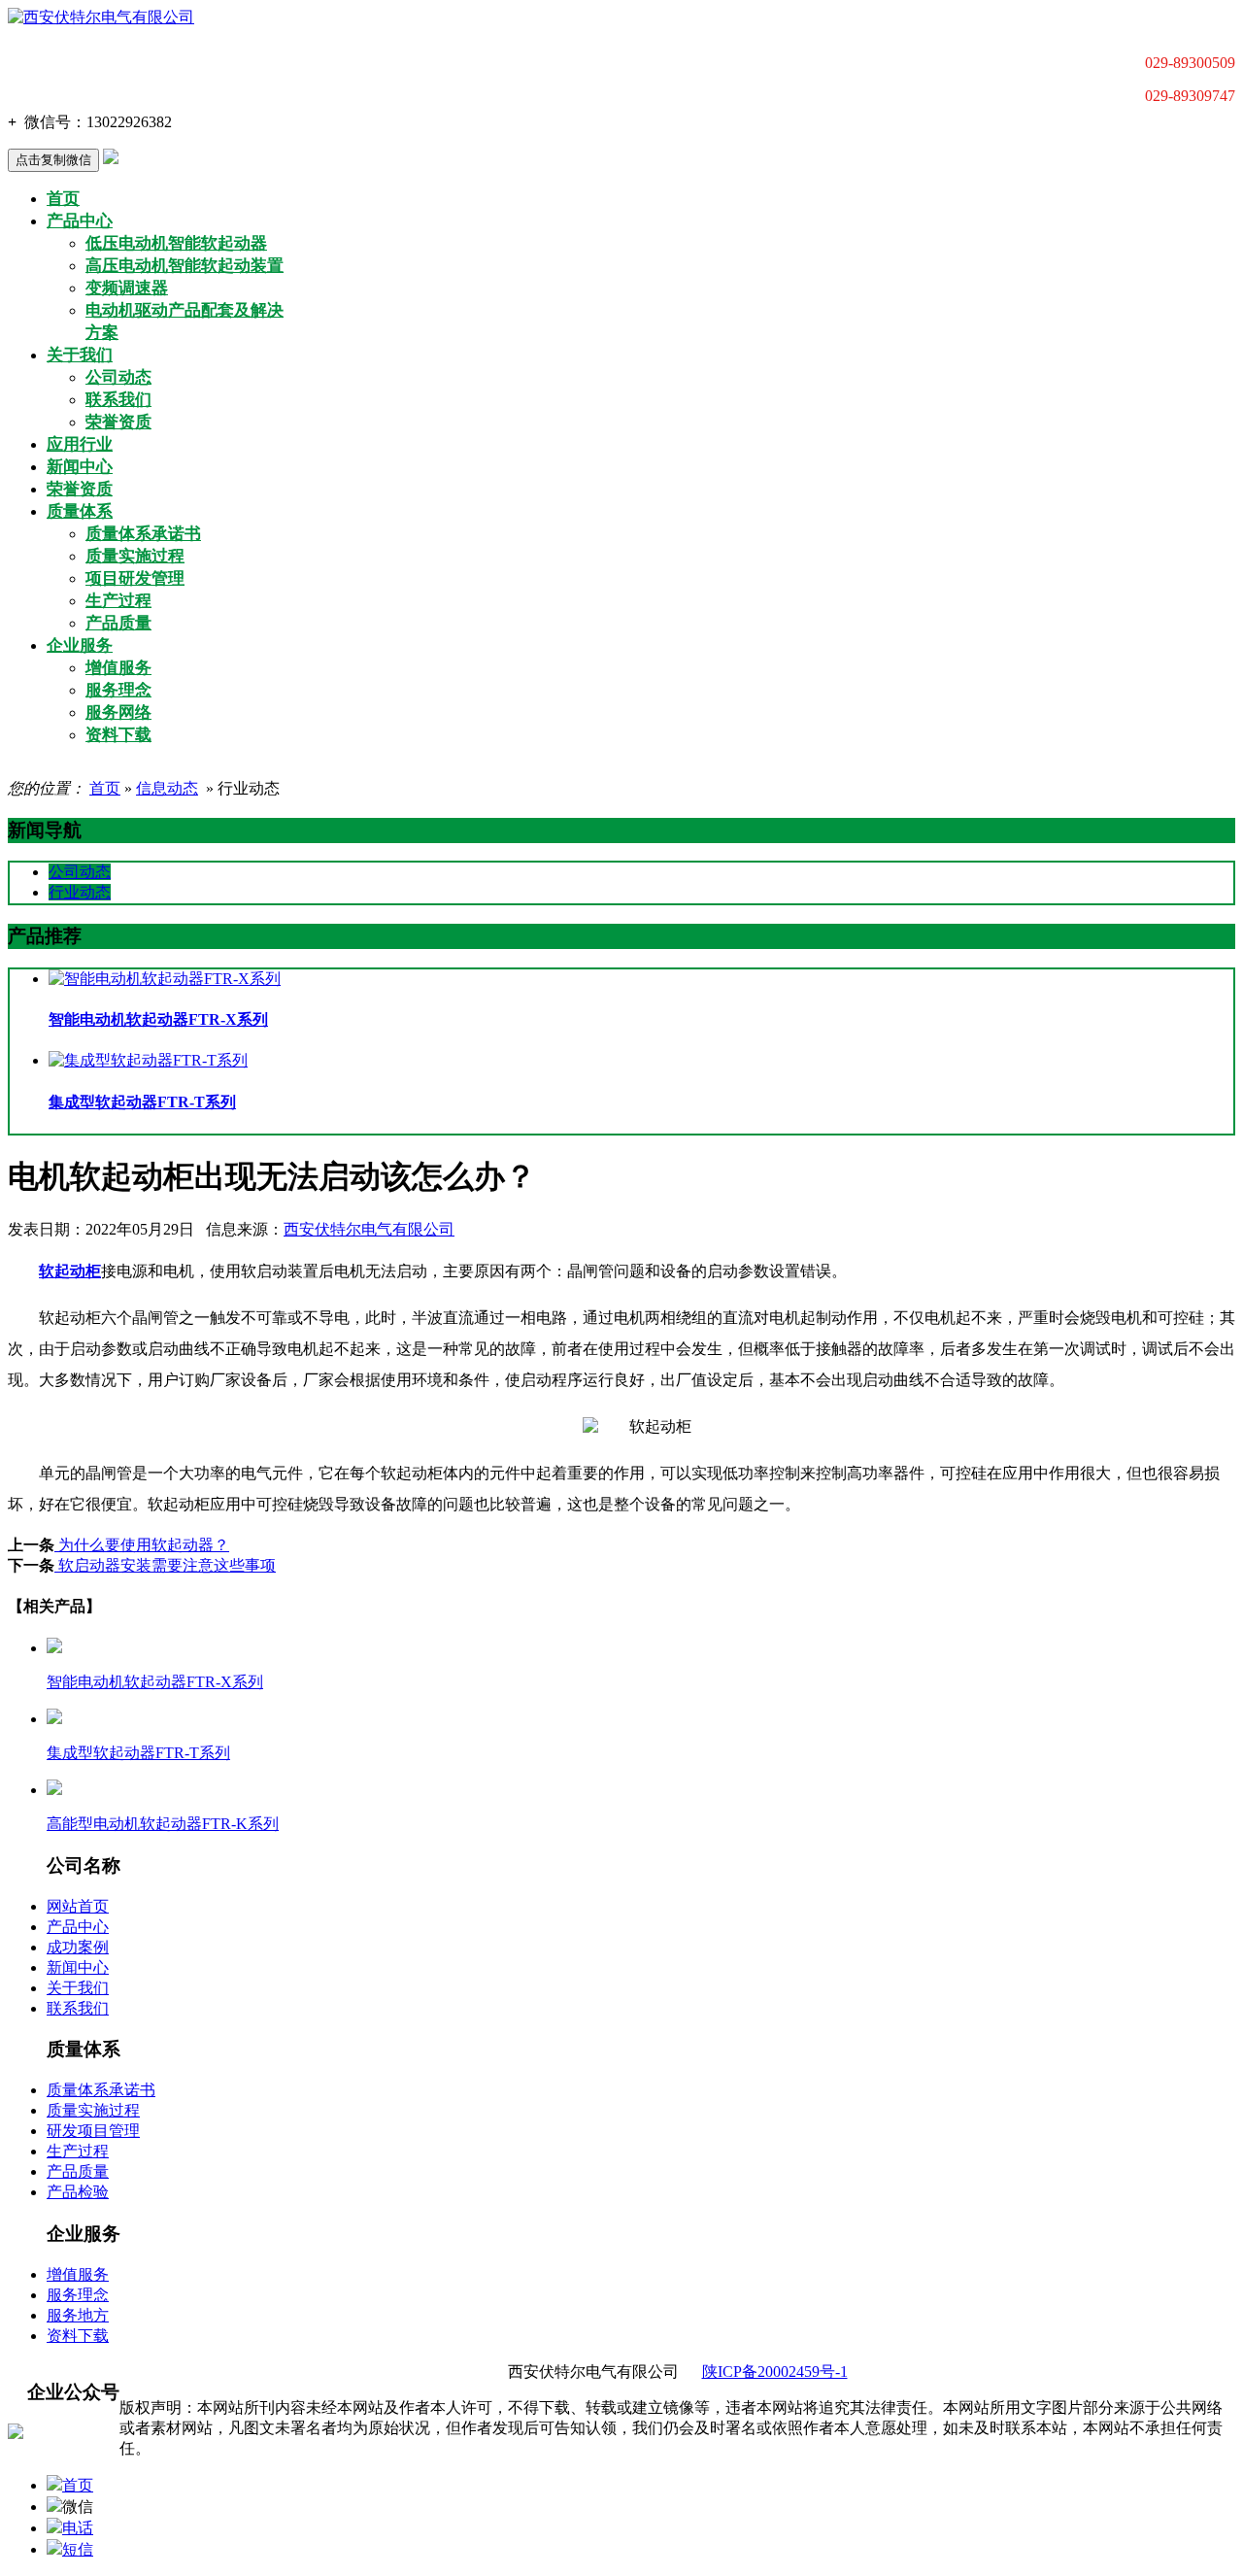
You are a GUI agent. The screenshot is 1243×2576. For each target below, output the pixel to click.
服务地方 (78, 2315)
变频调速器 (127, 288)
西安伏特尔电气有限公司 (369, 1229)
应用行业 (80, 444)
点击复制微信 (53, 160)
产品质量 (118, 623)
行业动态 (80, 892)
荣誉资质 (118, 422)
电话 (78, 2528)
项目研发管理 (135, 578)
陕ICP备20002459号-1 (775, 2372)
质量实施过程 (135, 556)
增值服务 (118, 668)
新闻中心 (80, 467)
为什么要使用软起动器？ (142, 1545)
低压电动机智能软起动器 (176, 243)
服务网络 (118, 712)
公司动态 (118, 377)
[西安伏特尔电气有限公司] (101, 17)
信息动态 (167, 788)
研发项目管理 (93, 2131)
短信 (78, 2549)
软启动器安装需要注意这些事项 (165, 1565)
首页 (63, 199)
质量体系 (80, 511)
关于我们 (80, 355)
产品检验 (78, 2192)
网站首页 (78, 1906)
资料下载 (118, 735)
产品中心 (80, 221)
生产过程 (118, 601)
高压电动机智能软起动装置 (185, 266)
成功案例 (78, 1947)
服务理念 (118, 690)
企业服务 (80, 645)
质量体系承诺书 (143, 534)
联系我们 (118, 400)
